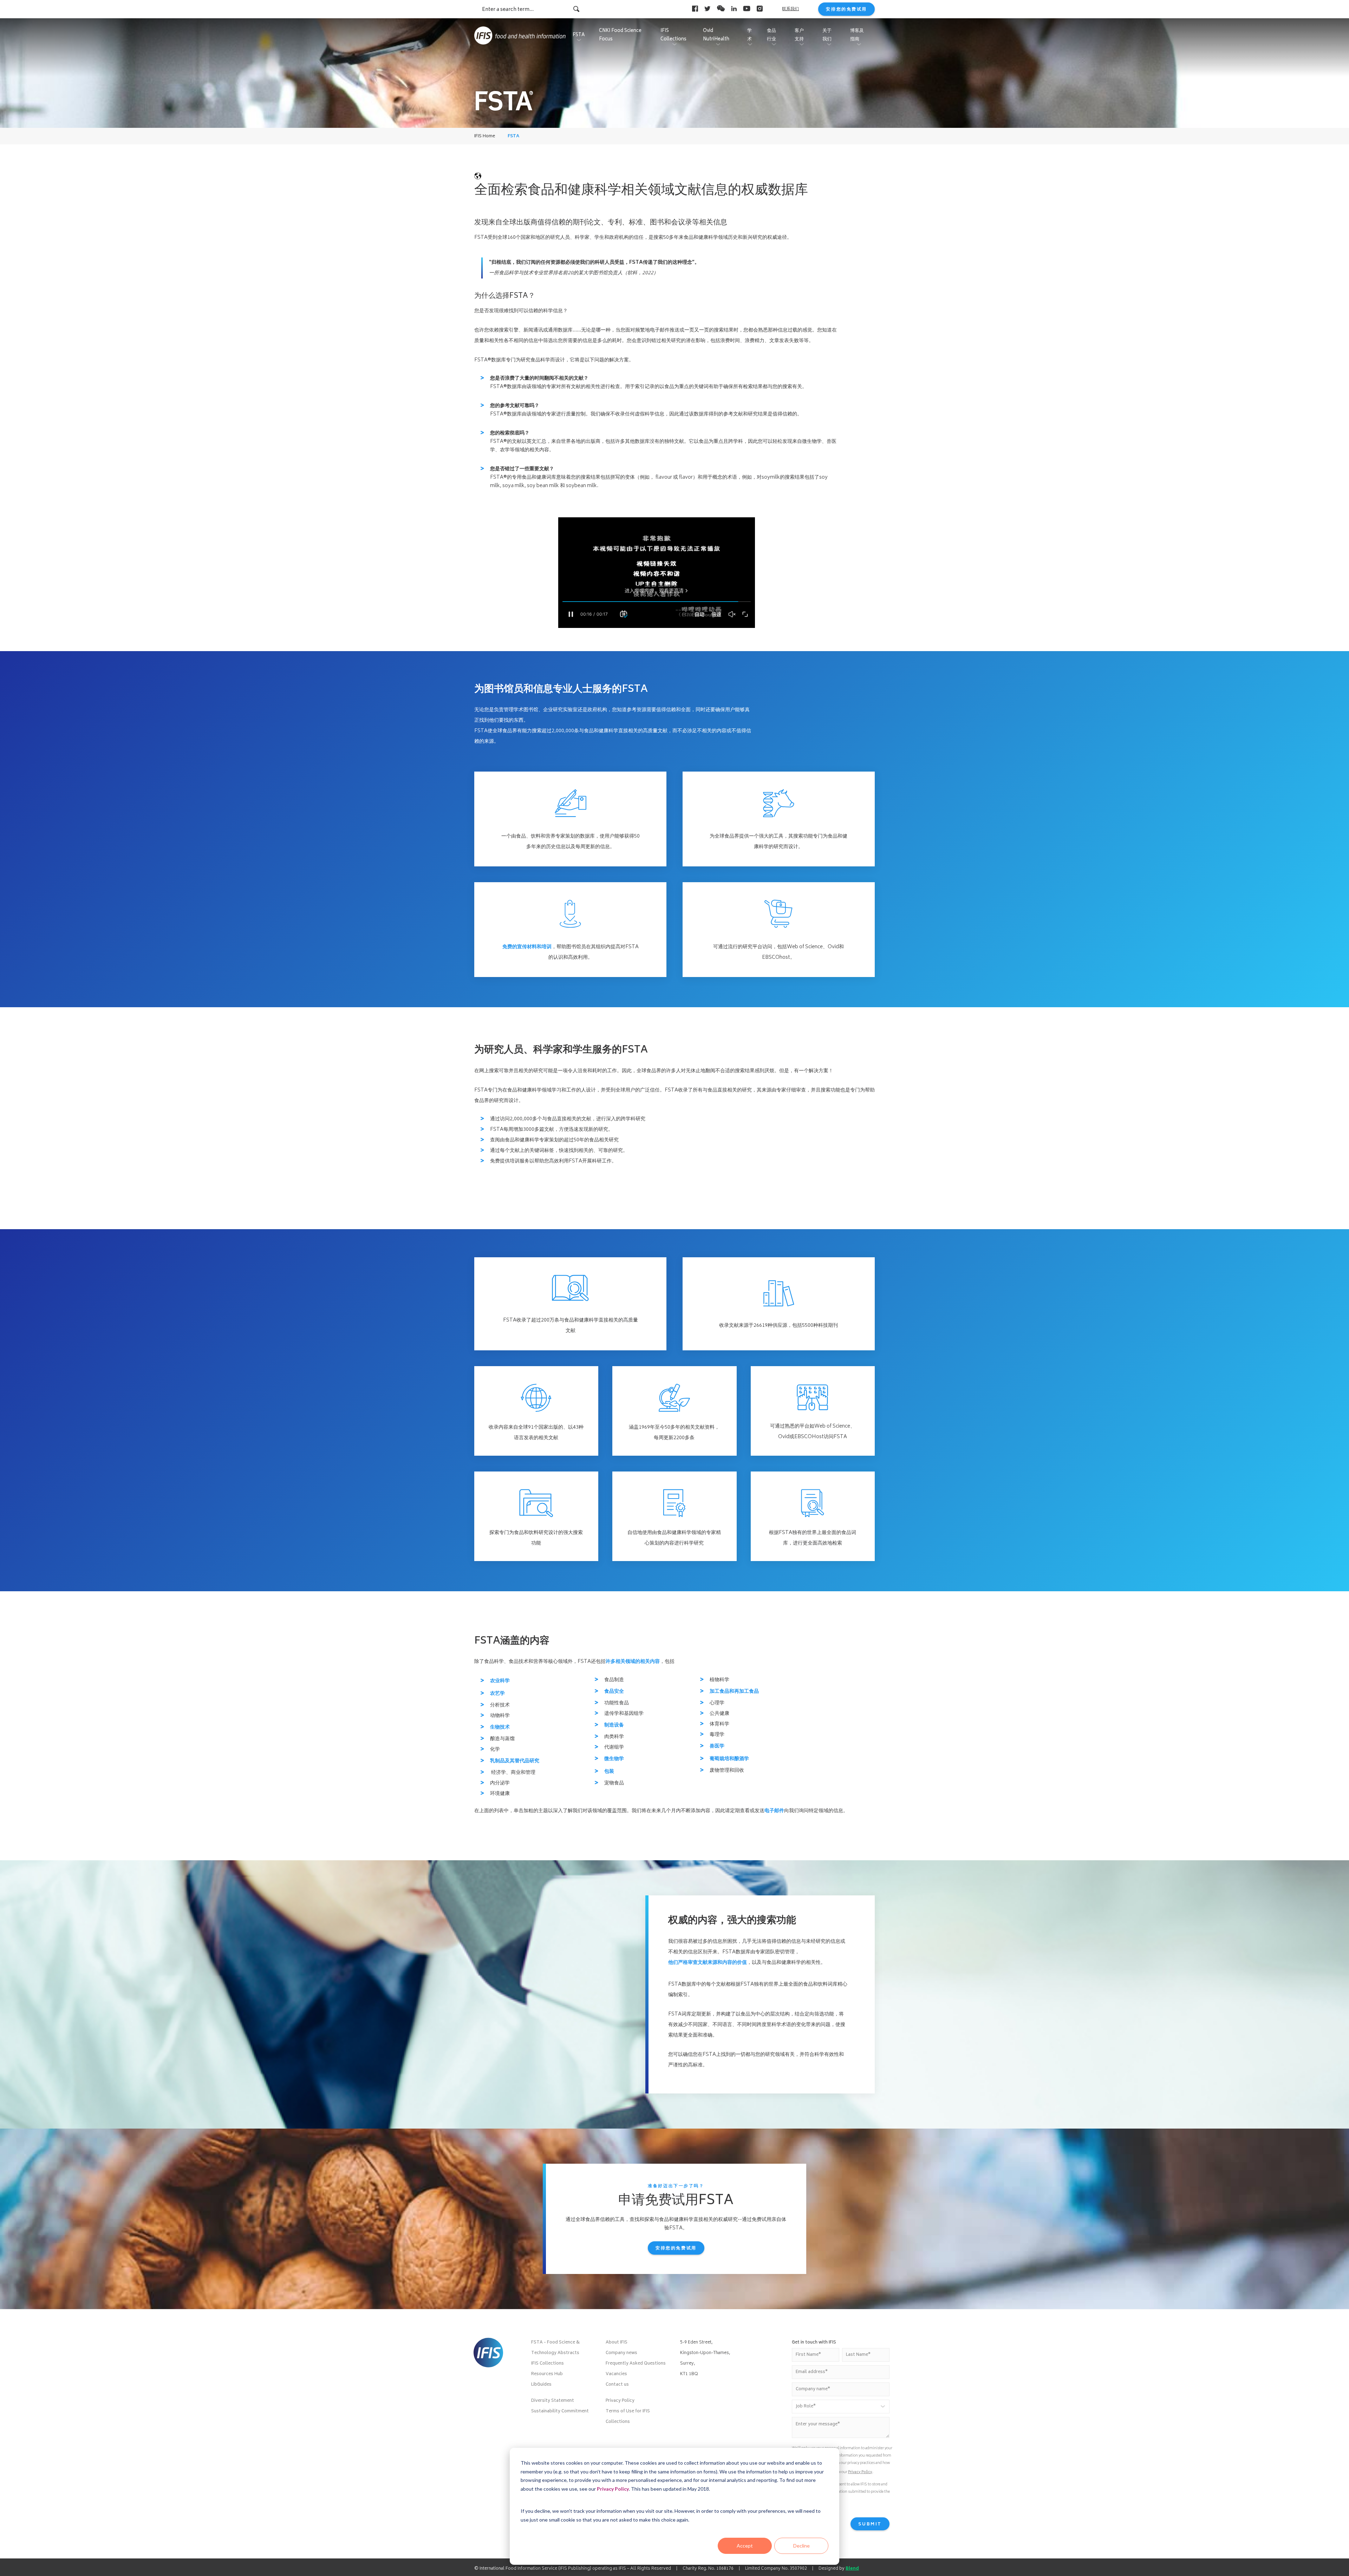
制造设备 (614, 1725)
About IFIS (617, 2343)
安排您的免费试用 (846, 10)
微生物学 (614, 1759)
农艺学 (497, 1694)
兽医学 (717, 1746)
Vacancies (616, 2374)
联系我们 (790, 9)
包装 (609, 1772)
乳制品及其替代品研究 (515, 1761)
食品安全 (614, 1692)
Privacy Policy (613, 2489)
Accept (745, 2546)
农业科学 (500, 1681)
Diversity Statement (553, 2401)
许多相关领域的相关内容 (633, 1662)
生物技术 (500, 1727)
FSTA (513, 136)
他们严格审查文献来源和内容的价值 (708, 1963)
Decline (801, 2546)
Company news (621, 2353)
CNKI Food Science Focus (620, 35)
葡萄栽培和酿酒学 (729, 1759)
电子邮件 (774, 1811)
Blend (852, 2569)
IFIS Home (485, 136)
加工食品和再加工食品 (734, 1692)
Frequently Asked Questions (636, 2364)
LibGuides (541, 2385)
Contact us (617, 2385)
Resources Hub (547, 2374)
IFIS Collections (548, 2364)
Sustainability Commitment (560, 2411)
